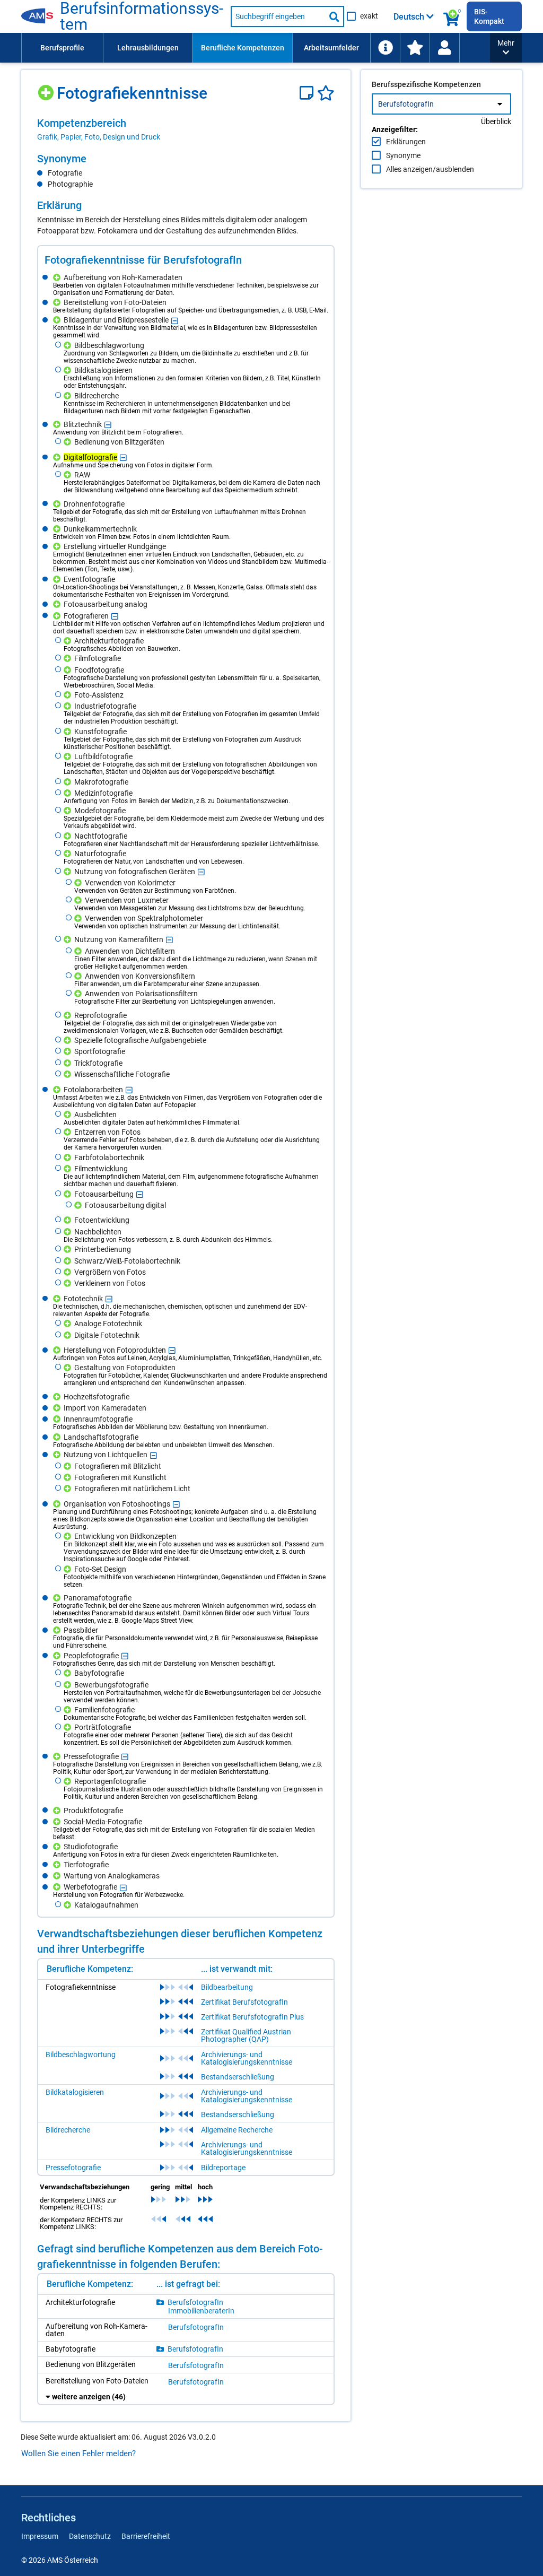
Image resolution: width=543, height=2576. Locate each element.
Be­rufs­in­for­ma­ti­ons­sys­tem (142, 16)
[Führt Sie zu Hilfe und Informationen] (385, 48)
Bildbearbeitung (227, 1987)
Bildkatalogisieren (75, 2092)
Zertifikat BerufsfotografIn (244, 2002)
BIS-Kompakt (489, 16)
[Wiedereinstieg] (444, 48)
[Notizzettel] (308, 93)
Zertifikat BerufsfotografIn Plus (252, 2017)
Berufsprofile (62, 48)
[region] (186, 129)
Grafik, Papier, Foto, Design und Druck (99, 137)
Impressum (40, 2536)
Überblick (496, 121)
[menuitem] (62, 48)
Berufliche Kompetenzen (243, 48)
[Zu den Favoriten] (415, 48)
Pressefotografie (73, 2168)
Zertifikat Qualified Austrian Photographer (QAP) (246, 2035)
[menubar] (256, 48)
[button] (506, 48)
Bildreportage (223, 2168)
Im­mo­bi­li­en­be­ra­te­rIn (201, 2311)
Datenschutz (90, 2536)
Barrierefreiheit (146, 2536)
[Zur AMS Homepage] (41, 16)
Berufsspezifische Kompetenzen (426, 84)
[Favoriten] (326, 93)
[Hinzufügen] (47, 89)
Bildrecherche (68, 2130)
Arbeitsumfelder (331, 48)
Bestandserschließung (238, 2077)
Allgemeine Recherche (237, 2130)
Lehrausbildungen (148, 48)
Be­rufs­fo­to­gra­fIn (195, 2302)
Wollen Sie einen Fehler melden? (78, 2453)
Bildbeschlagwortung (81, 2055)
